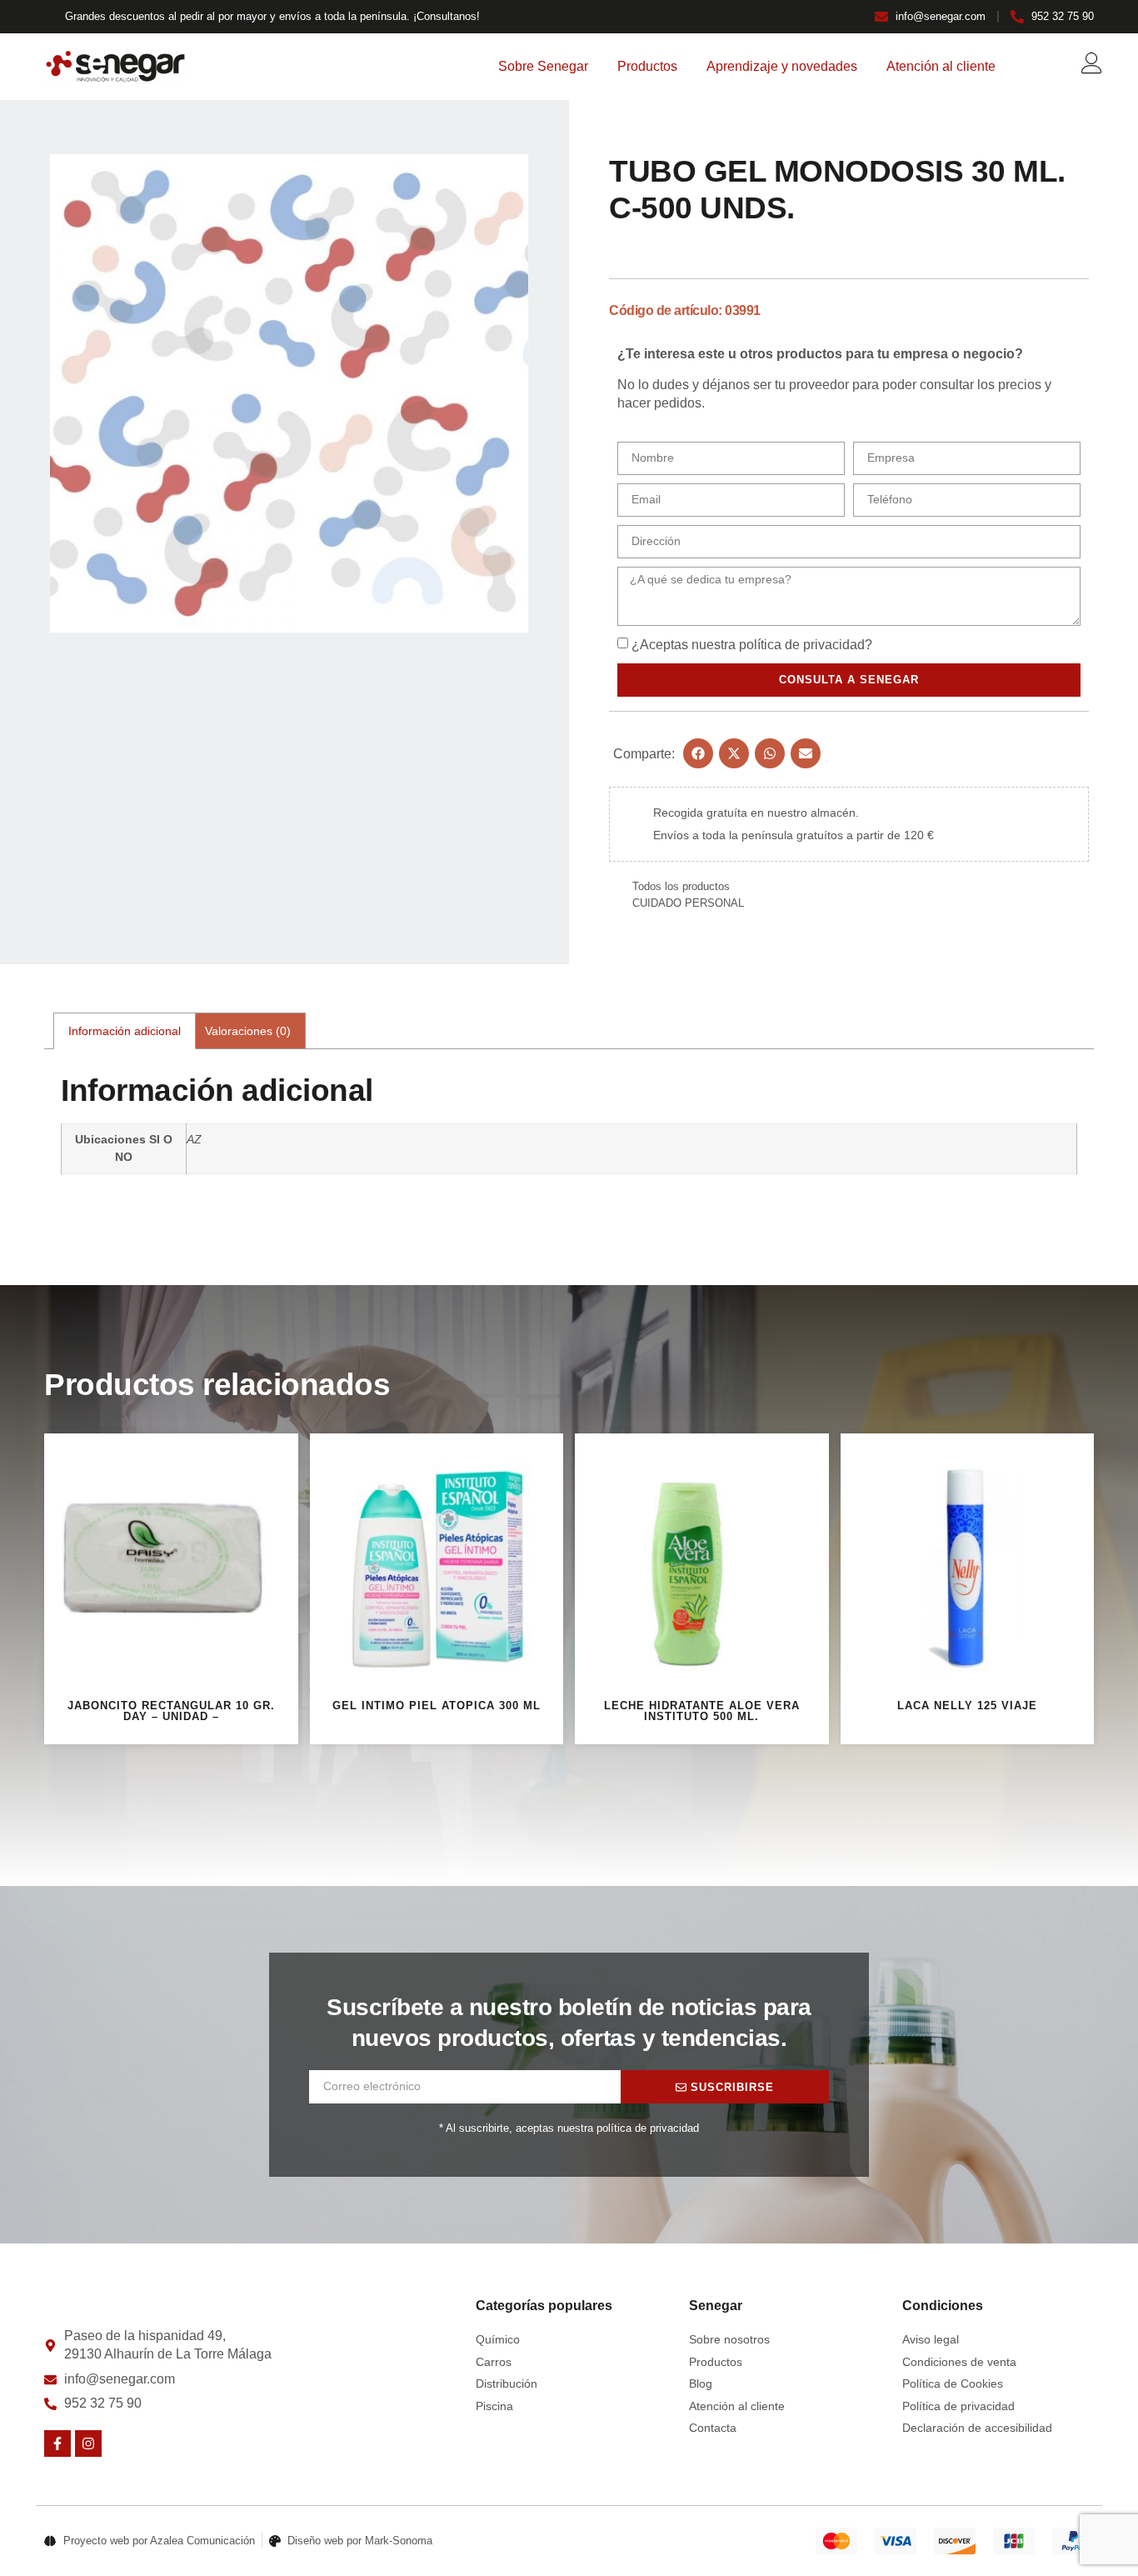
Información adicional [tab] (125, 1031)
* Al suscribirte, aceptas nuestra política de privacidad (569, 2128)
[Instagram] (88, 2443)
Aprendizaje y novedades (782, 66)
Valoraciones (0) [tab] (248, 1031)
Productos (647, 66)
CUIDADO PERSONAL (688, 903)
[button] (698, 753)
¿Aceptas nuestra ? (752, 645)
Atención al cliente (941, 66)
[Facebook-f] (57, 2443)
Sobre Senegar (543, 66)
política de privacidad (802, 645)
